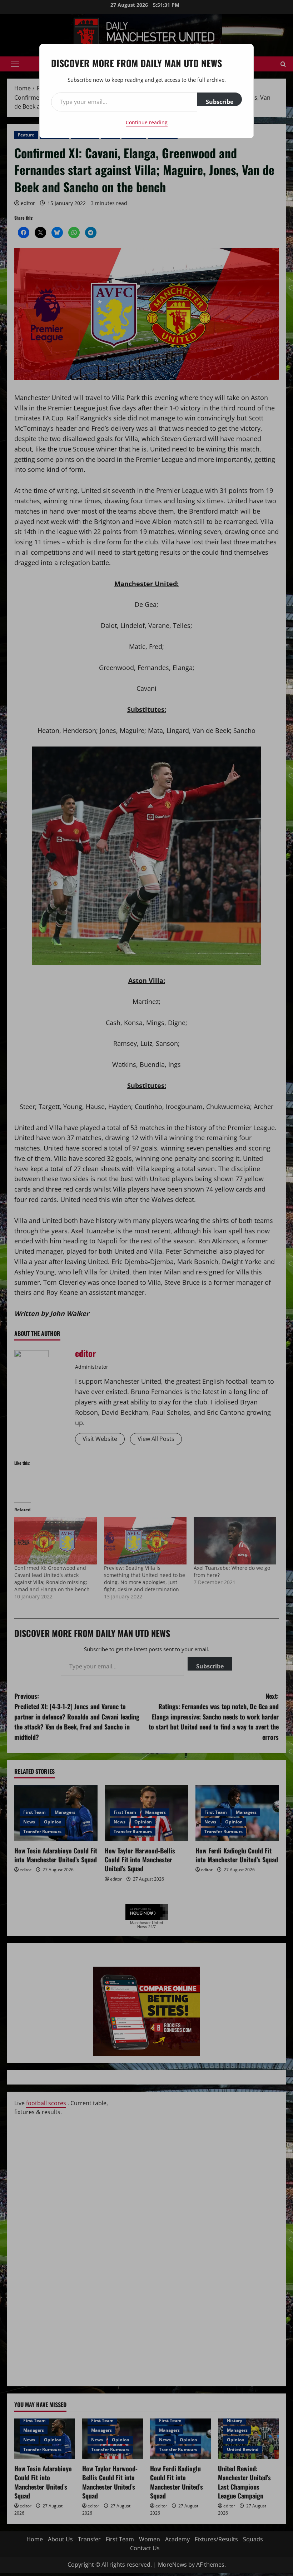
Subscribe (220, 102)
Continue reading (147, 122)
